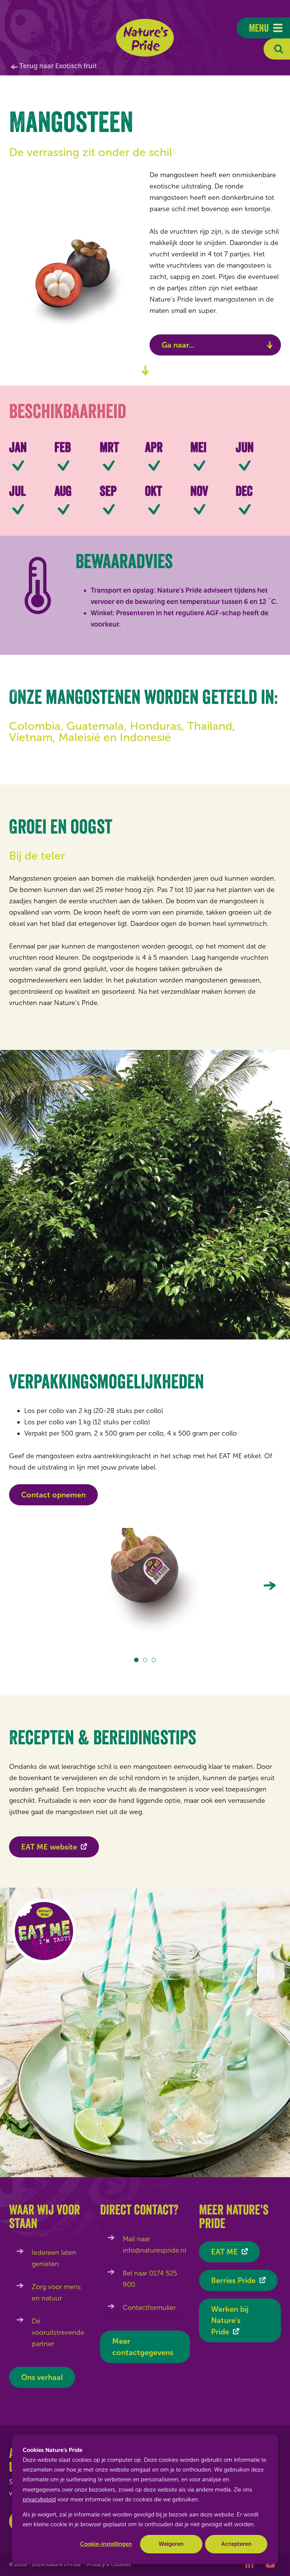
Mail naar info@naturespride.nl (154, 2245)
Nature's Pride (145, 38)
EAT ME (224, 2252)
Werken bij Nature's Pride (230, 2320)
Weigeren (171, 2544)
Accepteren (236, 2544)
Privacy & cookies (109, 2565)
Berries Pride (233, 2280)
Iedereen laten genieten (54, 2258)
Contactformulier (149, 2308)
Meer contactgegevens (143, 2347)
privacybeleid (39, 2499)
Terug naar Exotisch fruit (58, 66)
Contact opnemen (53, 1495)
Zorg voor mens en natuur (56, 2293)
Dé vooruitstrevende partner (58, 2332)
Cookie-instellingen (106, 2544)
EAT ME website (49, 1847)
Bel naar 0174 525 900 (150, 2279)
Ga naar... (178, 345)
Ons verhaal (42, 2377)
